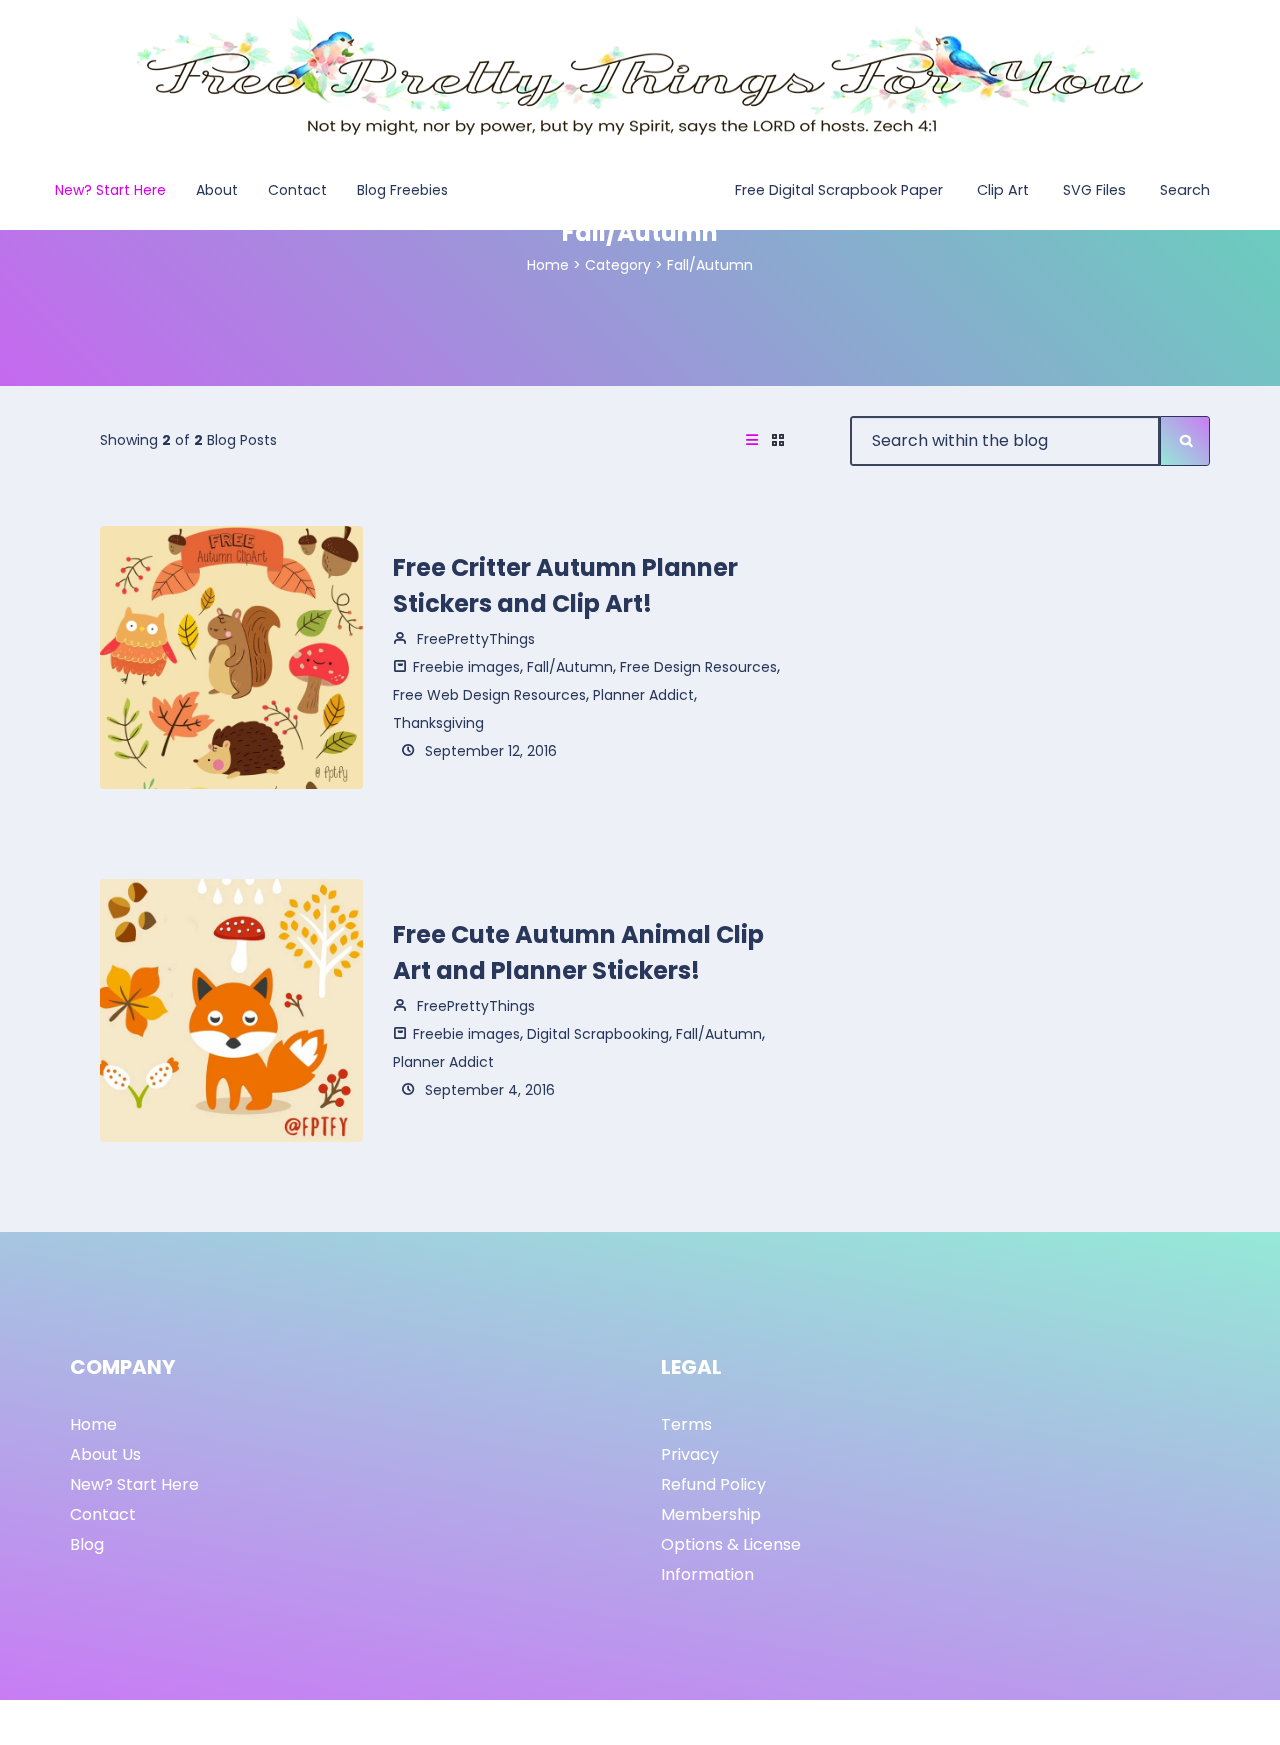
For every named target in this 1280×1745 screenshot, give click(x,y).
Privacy (690, 1454)
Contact (103, 1514)
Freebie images (466, 667)
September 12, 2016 (489, 751)
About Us (105, 1454)
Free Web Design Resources (489, 695)
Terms (686, 1424)
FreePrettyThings (474, 639)
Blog (87, 1544)
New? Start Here (134, 1484)
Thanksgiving (438, 723)
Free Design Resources (698, 667)
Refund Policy (713, 1484)
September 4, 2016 (488, 1090)
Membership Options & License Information (731, 1544)
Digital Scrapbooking (598, 1034)
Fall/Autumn (570, 667)
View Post (232, 656)
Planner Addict (643, 695)
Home (548, 265)
